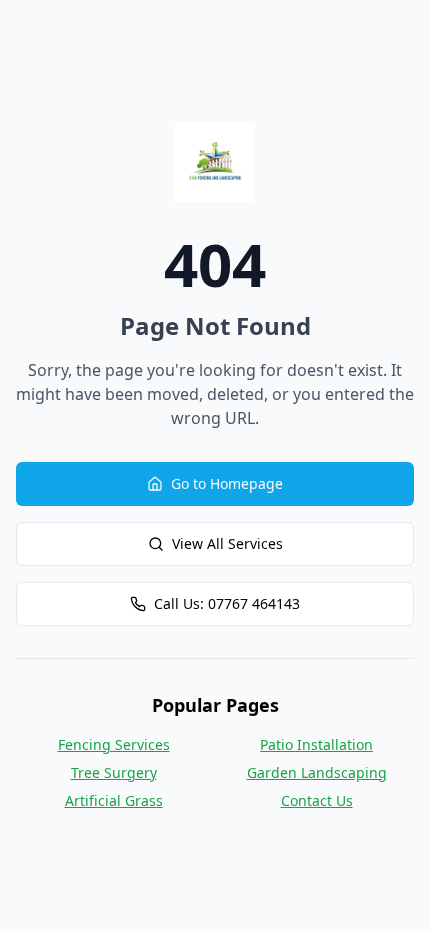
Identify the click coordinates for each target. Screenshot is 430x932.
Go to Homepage (227, 483)
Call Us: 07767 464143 (227, 603)
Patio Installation (316, 744)
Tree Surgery (114, 772)
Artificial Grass (114, 800)
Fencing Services (114, 744)
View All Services (227, 543)
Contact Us (317, 800)
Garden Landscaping (317, 772)
